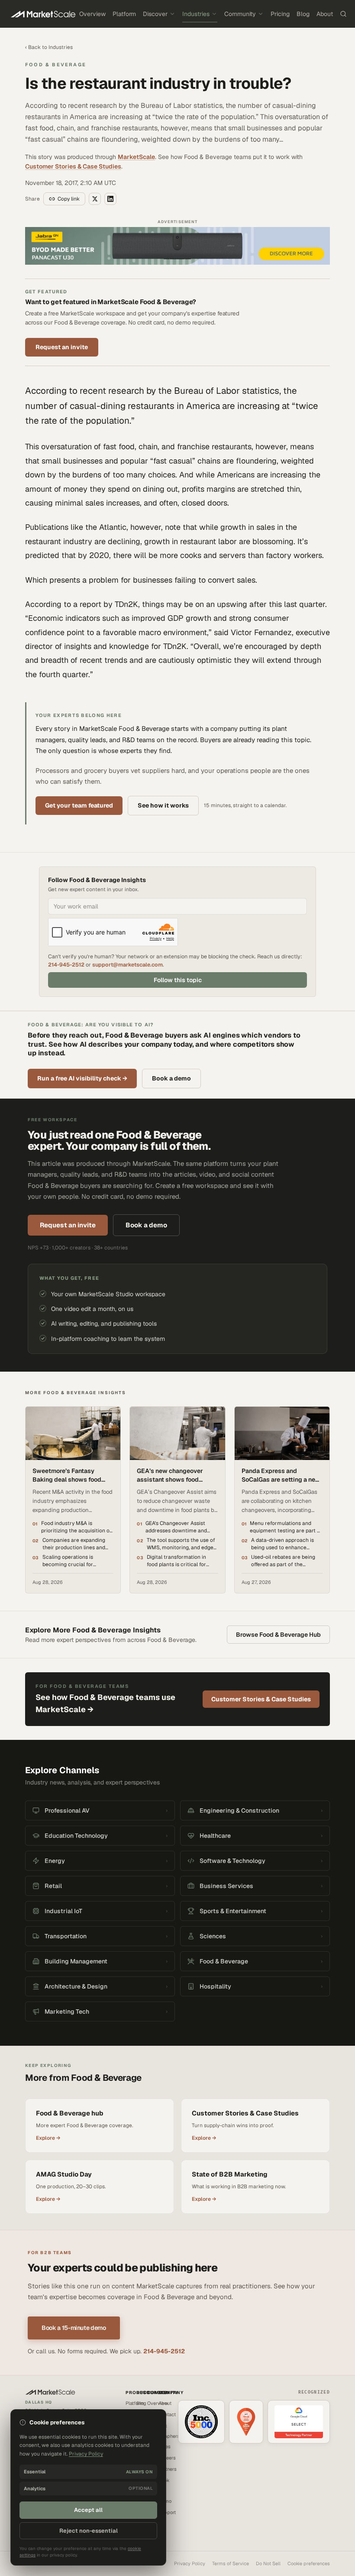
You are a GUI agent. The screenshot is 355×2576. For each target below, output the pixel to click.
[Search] (343, 14)
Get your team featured (79, 805)
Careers (167, 2458)
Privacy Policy (190, 2563)
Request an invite (62, 347)
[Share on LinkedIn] (110, 199)
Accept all (88, 2510)
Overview (92, 14)
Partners (168, 2469)
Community (240, 14)
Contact (167, 2414)
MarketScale (136, 157)
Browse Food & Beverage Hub (278, 1635)
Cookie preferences (309, 2563)
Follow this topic (178, 980)
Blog (303, 14)
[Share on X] (95, 199)
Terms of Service (231, 2563)
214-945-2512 (66, 965)
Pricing (280, 14)
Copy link (69, 199)
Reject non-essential (89, 2531)
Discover (155, 14)
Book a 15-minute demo (74, 2328)
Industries (196, 14)
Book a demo (171, 1078)
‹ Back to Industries (49, 47)
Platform (124, 14)
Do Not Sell (268, 2563)
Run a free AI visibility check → (82, 1078)
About (325, 14)
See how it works (163, 805)
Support (167, 2512)
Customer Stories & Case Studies (73, 166)
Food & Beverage (56, 65)
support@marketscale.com (127, 965)
